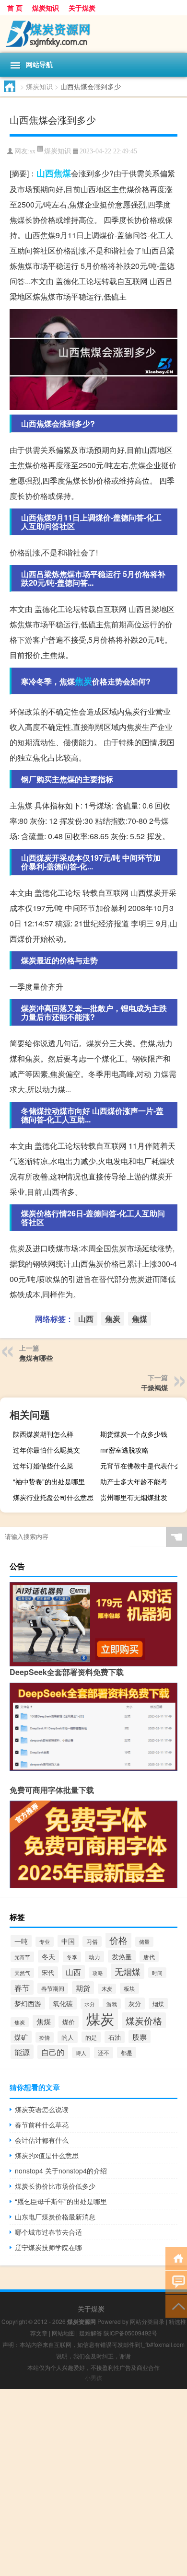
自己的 (53, 2052)
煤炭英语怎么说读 (42, 2109)
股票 (140, 2037)
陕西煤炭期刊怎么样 (43, 1434)
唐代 (149, 1957)
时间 (157, 1973)
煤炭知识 (46, 8)
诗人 (81, 2053)
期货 (83, 1988)
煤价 (69, 2022)
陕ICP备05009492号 (130, 2333)
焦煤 (62, 173)
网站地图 (63, 2333)
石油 (115, 2037)
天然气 (22, 1973)
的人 (68, 2037)
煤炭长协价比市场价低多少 (55, 2186)
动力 (94, 1957)
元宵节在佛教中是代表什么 (140, 1466)
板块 (129, 1988)
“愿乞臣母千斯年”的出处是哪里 (61, 2201)
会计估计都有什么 (42, 2140)
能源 (22, 2052)
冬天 (48, 1956)
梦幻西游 (28, 2003)
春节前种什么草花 (42, 2125)
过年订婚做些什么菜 (43, 1466)
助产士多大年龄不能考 (134, 1481)
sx (33, 151)
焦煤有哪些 (36, 1358)
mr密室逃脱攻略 (124, 1450)
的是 (91, 2037)
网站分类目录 (147, 2321)
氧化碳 (63, 2003)
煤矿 (21, 2037)
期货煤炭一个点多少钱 (134, 1434)
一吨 (21, 1941)
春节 (22, 1987)
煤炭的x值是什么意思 (47, 2155)
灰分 (135, 2004)
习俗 (92, 1941)
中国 (68, 1941)
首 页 (15, 8)
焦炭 (83, 681)
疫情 (45, 2037)
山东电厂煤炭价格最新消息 (55, 2217)
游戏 (112, 2004)
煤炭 (100, 2018)
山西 (45, 173)
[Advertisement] (93, 2483)
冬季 (72, 1957)
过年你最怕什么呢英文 (47, 1450)
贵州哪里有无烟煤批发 (134, 1497)
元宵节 (22, 1957)
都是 (127, 2052)
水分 (90, 2004)
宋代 (48, 1972)
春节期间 (53, 1988)
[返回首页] (176, 2258)
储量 (144, 1942)
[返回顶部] (176, 2305)
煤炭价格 (144, 2020)
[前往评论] (176, 2281)
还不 (104, 2053)
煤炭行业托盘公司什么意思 (53, 1497)
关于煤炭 (82, 8)
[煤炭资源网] (93, 34)
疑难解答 (91, 2333)
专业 (45, 1942)
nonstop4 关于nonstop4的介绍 (61, 2171)
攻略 (98, 1973)
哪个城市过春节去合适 (48, 2232)
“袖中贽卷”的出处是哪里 (49, 1481)
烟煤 (158, 2004)
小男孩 (93, 2377)
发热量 (122, 1956)
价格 (118, 1940)
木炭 (107, 1989)
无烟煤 (128, 1971)
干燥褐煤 (154, 1387)
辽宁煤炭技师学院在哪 (48, 2247)
